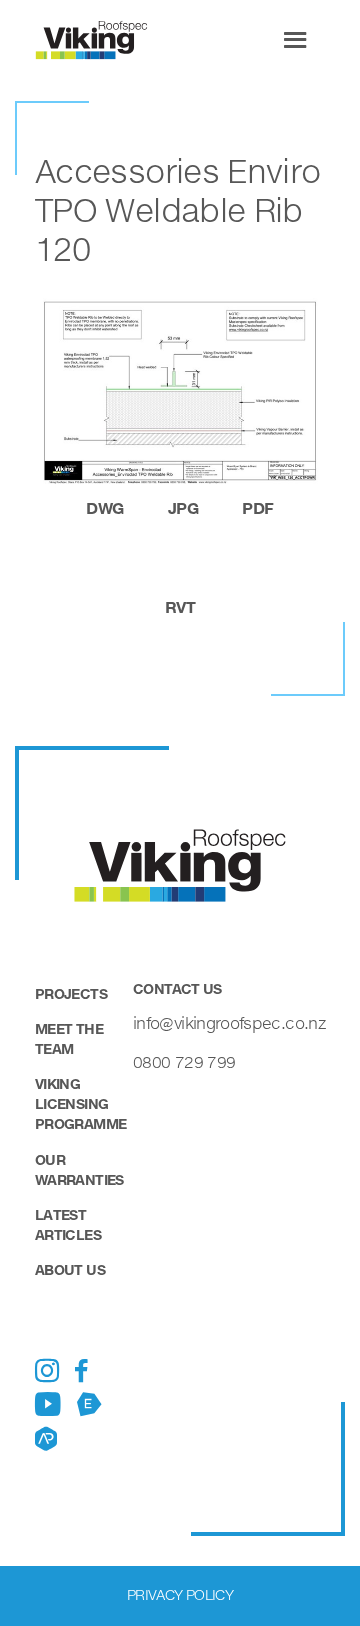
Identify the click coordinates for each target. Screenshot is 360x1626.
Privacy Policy (180, 1594)
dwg (104, 507)
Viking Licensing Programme (80, 1103)
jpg (183, 507)
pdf (257, 507)
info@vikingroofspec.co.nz (229, 1022)
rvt (180, 606)
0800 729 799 (184, 1061)
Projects (71, 993)
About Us (70, 1269)
